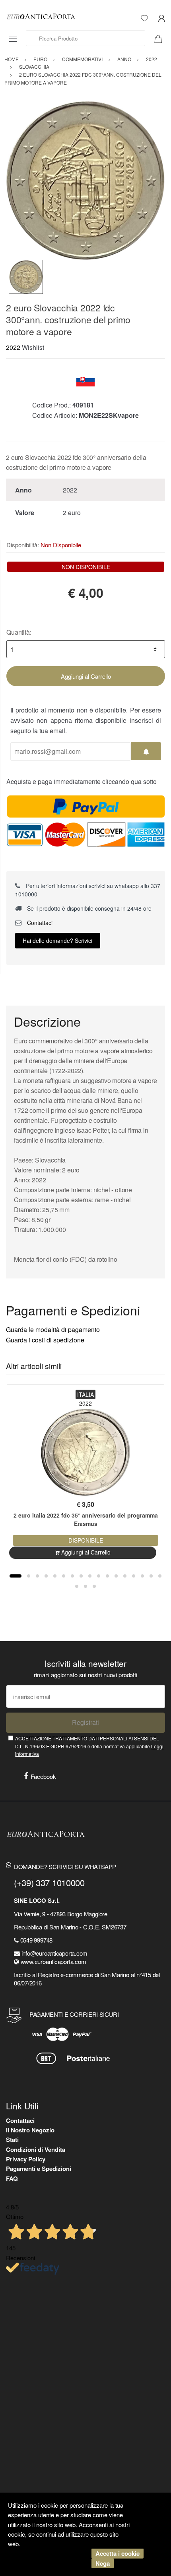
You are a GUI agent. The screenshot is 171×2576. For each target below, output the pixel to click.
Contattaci (39, 923)
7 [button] (72, 1576)
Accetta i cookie (118, 2553)
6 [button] (64, 1576)
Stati (12, 2140)
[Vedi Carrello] (161, 38)
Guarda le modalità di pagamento (53, 1330)
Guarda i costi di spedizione (45, 1340)
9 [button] (90, 1576)
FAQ (12, 2178)
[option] (85, 180)
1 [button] (16, 1576)
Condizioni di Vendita (36, 2149)
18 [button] (77, 1586)
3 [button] (37, 1576)
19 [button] (85, 1586)
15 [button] (142, 1576)
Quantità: (19, 632)
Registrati (85, 1722)
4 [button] (46, 1576)
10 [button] (99, 1576)
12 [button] (116, 1576)
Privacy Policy (26, 2159)
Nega (103, 2563)
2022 (13, 347)
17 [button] (160, 1576)
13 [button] (125, 1576)
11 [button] (107, 1576)
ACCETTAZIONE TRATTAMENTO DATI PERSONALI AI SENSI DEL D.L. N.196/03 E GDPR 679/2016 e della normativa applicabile (89, 1746)
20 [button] (94, 1586)
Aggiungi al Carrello (86, 676)
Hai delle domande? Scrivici (57, 940)
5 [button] (55, 1576)
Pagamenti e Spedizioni (39, 2169)
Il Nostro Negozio (30, 2130)
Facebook (43, 1776)
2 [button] (29, 1576)
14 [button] (134, 1576)
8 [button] (81, 1576)
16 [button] (151, 1576)
